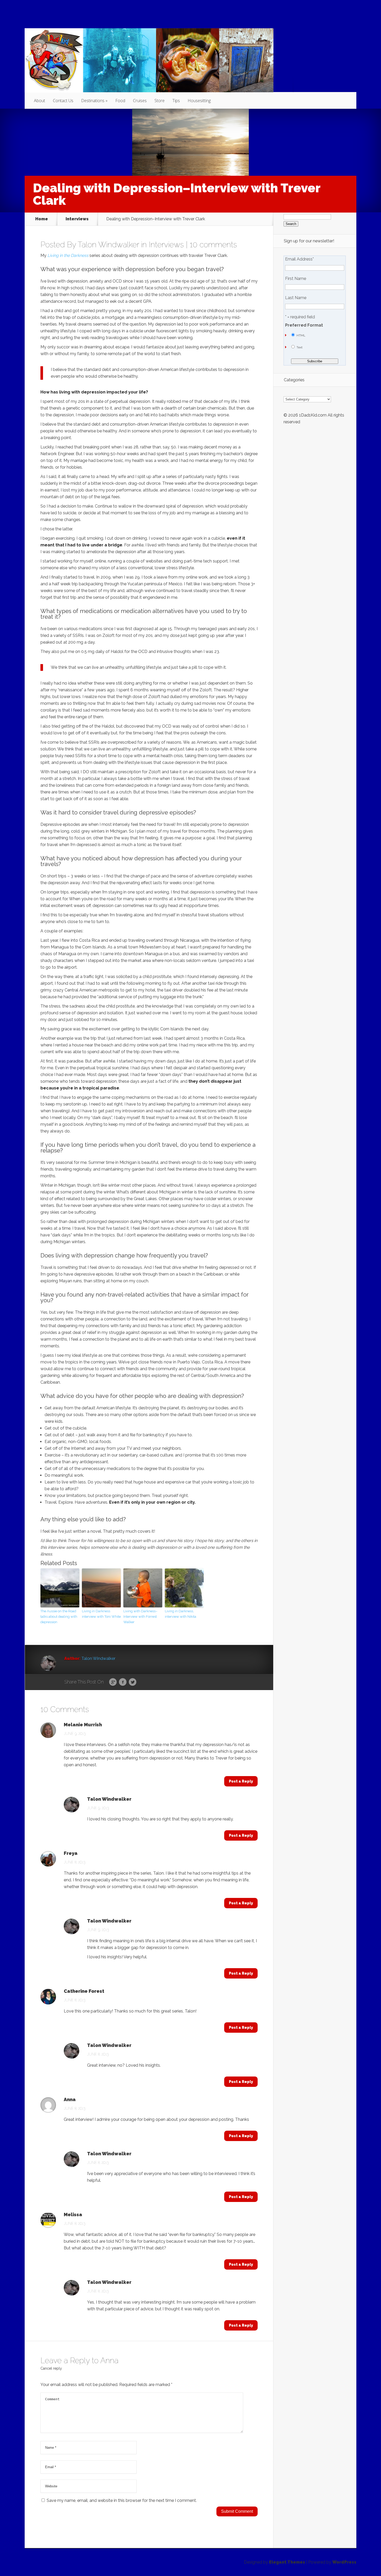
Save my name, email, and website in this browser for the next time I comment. (122, 2500)
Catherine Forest (84, 1991)
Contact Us (63, 101)
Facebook (123, 1682)
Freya (71, 1853)
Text (299, 347)
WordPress (344, 2562)
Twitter (133, 1682)
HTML (301, 335)
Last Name (296, 298)
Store (160, 101)
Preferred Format (304, 325)
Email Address (299, 259)
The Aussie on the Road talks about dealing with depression (59, 1617)
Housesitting (199, 101)
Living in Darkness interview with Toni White (101, 1614)
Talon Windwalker (108, 245)
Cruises (140, 101)
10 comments (213, 245)
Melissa (73, 2215)
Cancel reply (51, 2368)
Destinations (93, 101)
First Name (296, 279)
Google (113, 1682)
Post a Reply (241, 1781)
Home (42, 219)
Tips (176, 101)
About (40, 101)
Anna (109, 2360)
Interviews (77, 219)
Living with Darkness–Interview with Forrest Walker (140, 1617)
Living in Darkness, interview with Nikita (181, 1614)
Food (120, 101)
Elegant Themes (287, 2562)
